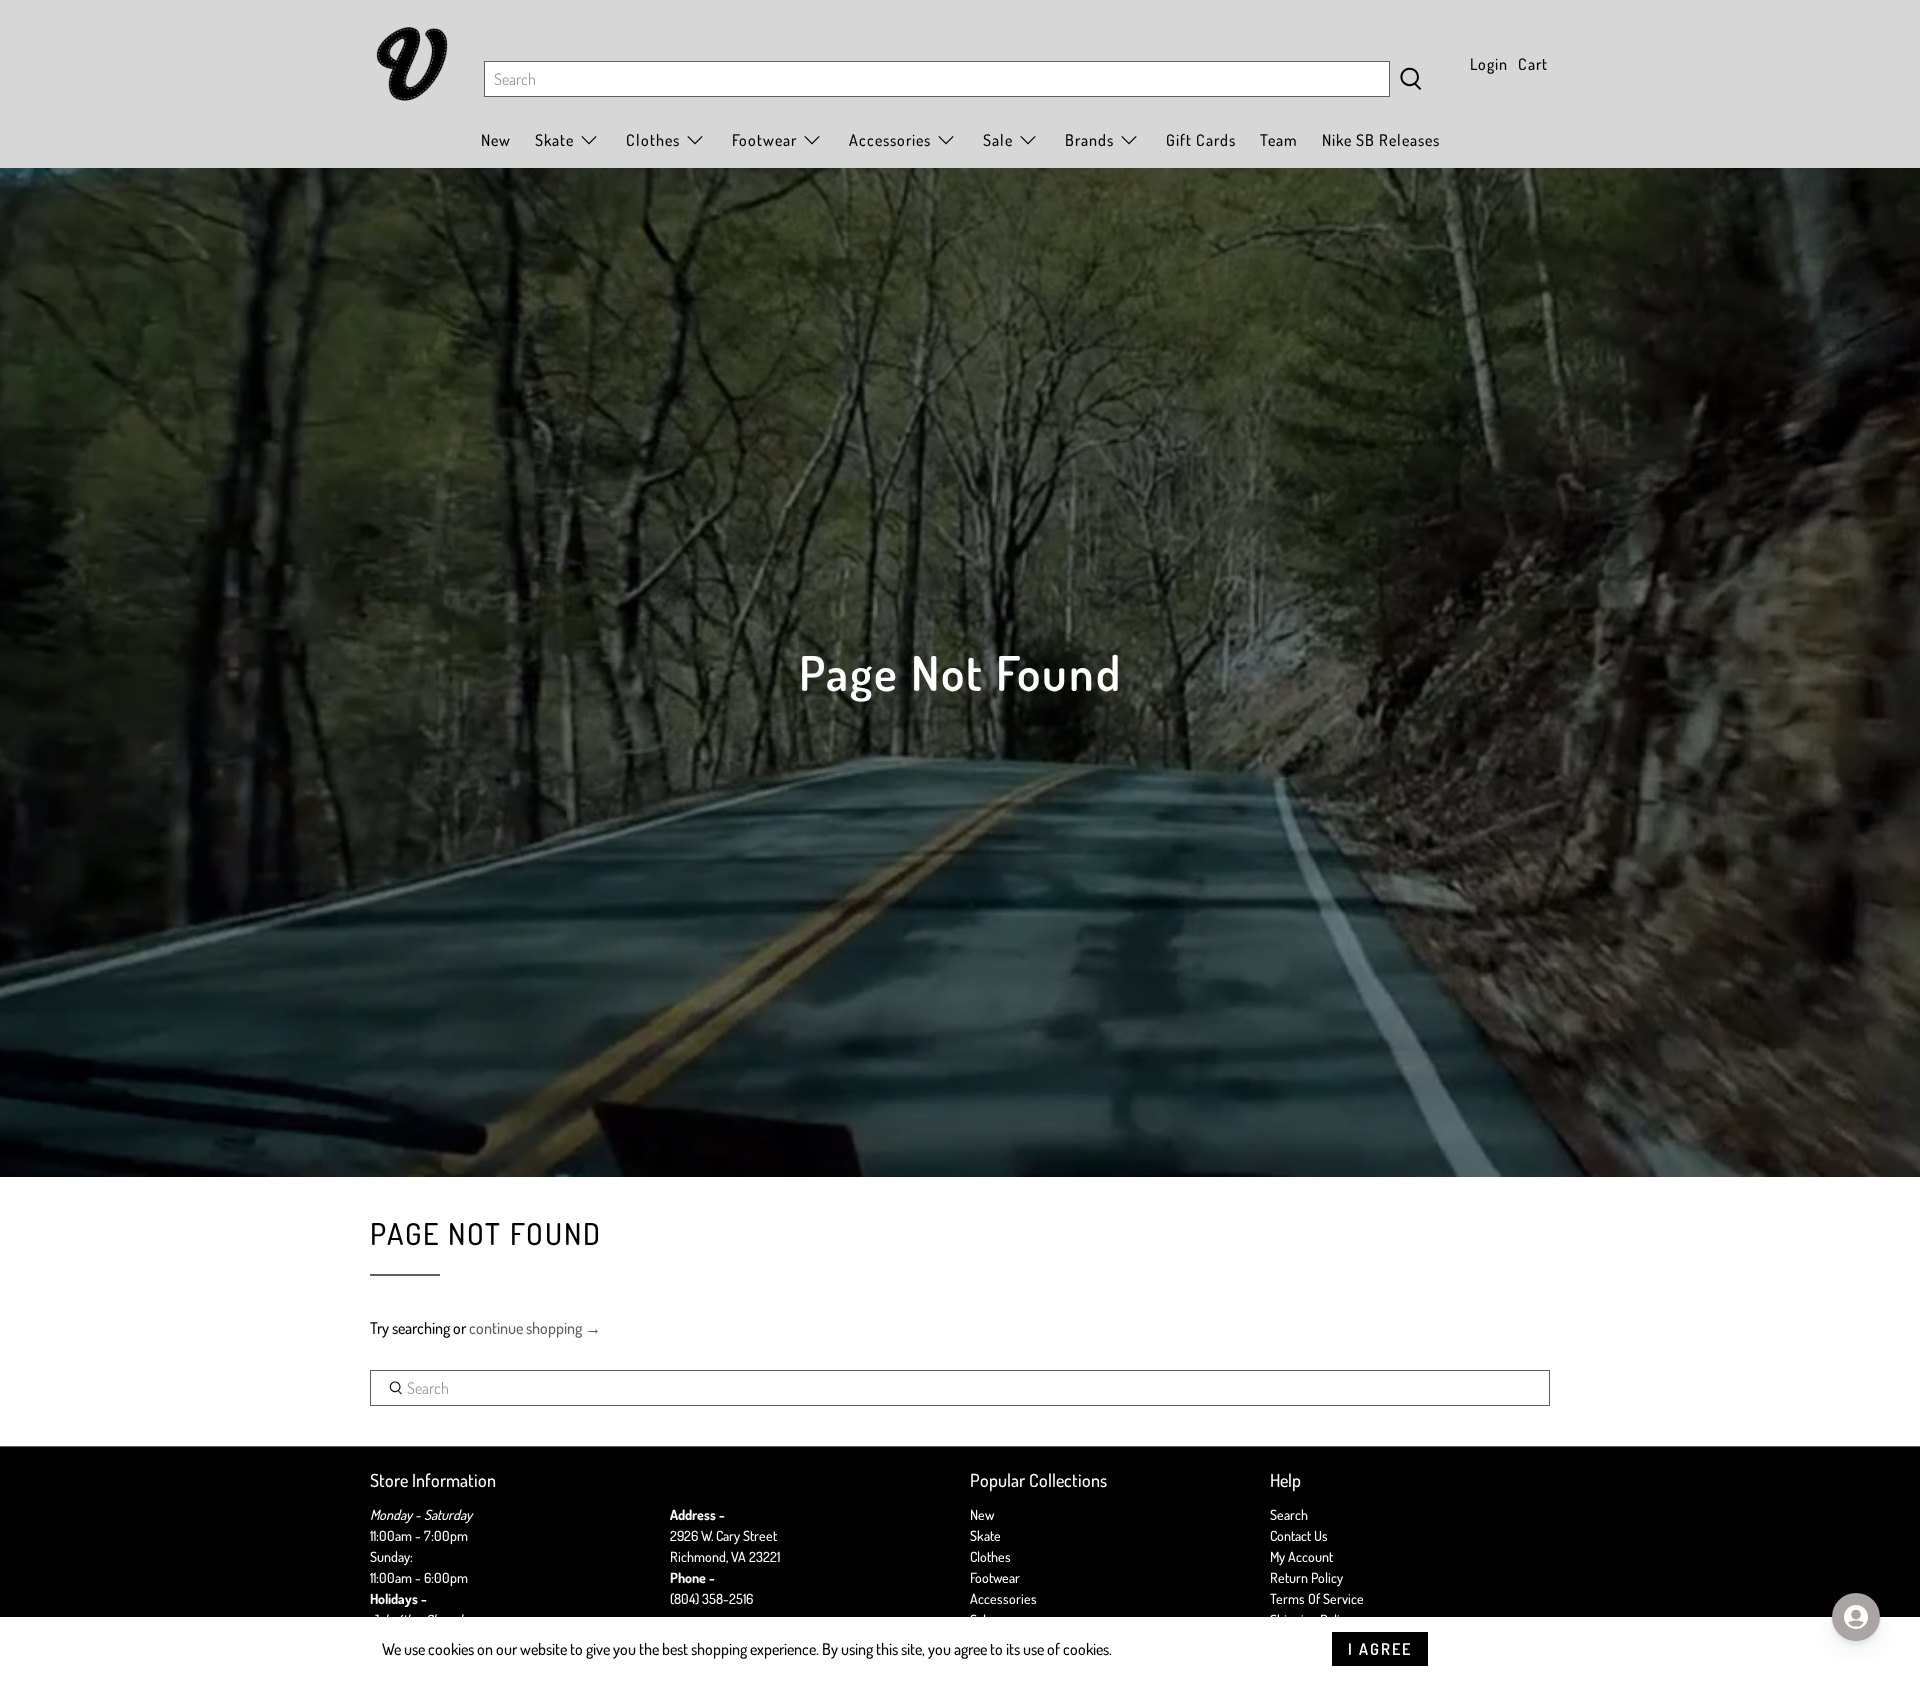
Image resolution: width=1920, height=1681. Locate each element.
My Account (1301, 1556)
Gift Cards (1201, 140)
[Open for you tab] (1856, 1617)
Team (1279, 140)
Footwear (995, 1577)
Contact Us (1299, 1535)
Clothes (990, 1556)
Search (1289, 1514)
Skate (985, 1535)
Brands (1089, 140)
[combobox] (937, 79)
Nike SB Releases (1381, 140)
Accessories (890, 140)
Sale (998, 140)
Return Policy (1306, 1577)
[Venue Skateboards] (412, 64)
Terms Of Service (1317, 1598)
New (496, 140)
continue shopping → (535, 1328)
